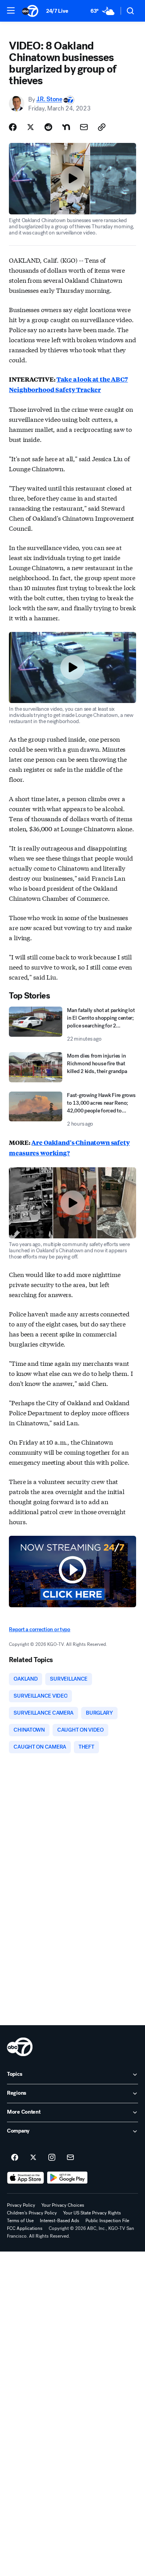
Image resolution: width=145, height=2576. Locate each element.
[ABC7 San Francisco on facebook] (15, 2158)
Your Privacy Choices (63, 2205)
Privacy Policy (21, 2205)
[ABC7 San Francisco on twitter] (33, 2158)
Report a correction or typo (39, 1629)
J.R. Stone (49, 99)
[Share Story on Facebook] (13, 127)
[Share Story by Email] (84, 127)
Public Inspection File (107, 2221)
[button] (11, 10)
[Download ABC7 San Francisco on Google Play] (67, 2178)
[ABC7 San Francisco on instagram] (52, 2158)
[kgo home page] (20, 2047)
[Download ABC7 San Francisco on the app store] (26, 2178)
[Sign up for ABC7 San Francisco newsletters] (70, 2158)
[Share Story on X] (31, 127)
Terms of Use (20, 2221)
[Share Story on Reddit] (48, 127)
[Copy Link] (102, 127)
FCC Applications (25, 2228)
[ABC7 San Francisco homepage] (30, 11)
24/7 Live (57, 11)
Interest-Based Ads (60, 2221)
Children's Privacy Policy (32, 2213)
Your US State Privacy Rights (92, 2213)
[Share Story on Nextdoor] (66, 127)
